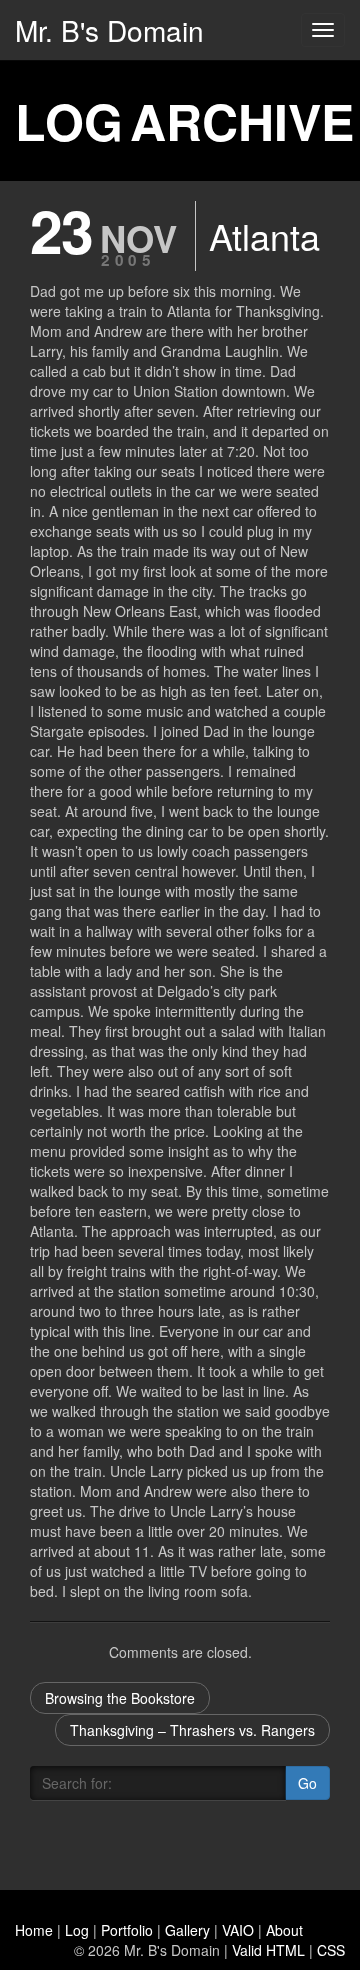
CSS (331, 1950)
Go (307, 1783)
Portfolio (127, 1930)
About (284, 1930)
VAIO (238, 1930)
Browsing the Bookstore (120, 1698)
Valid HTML (268, 1950)
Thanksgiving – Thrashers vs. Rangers (192, 1730)
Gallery (187, 1930)
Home (34, 1930)
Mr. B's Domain (109, 30)
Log (77, 1930)
